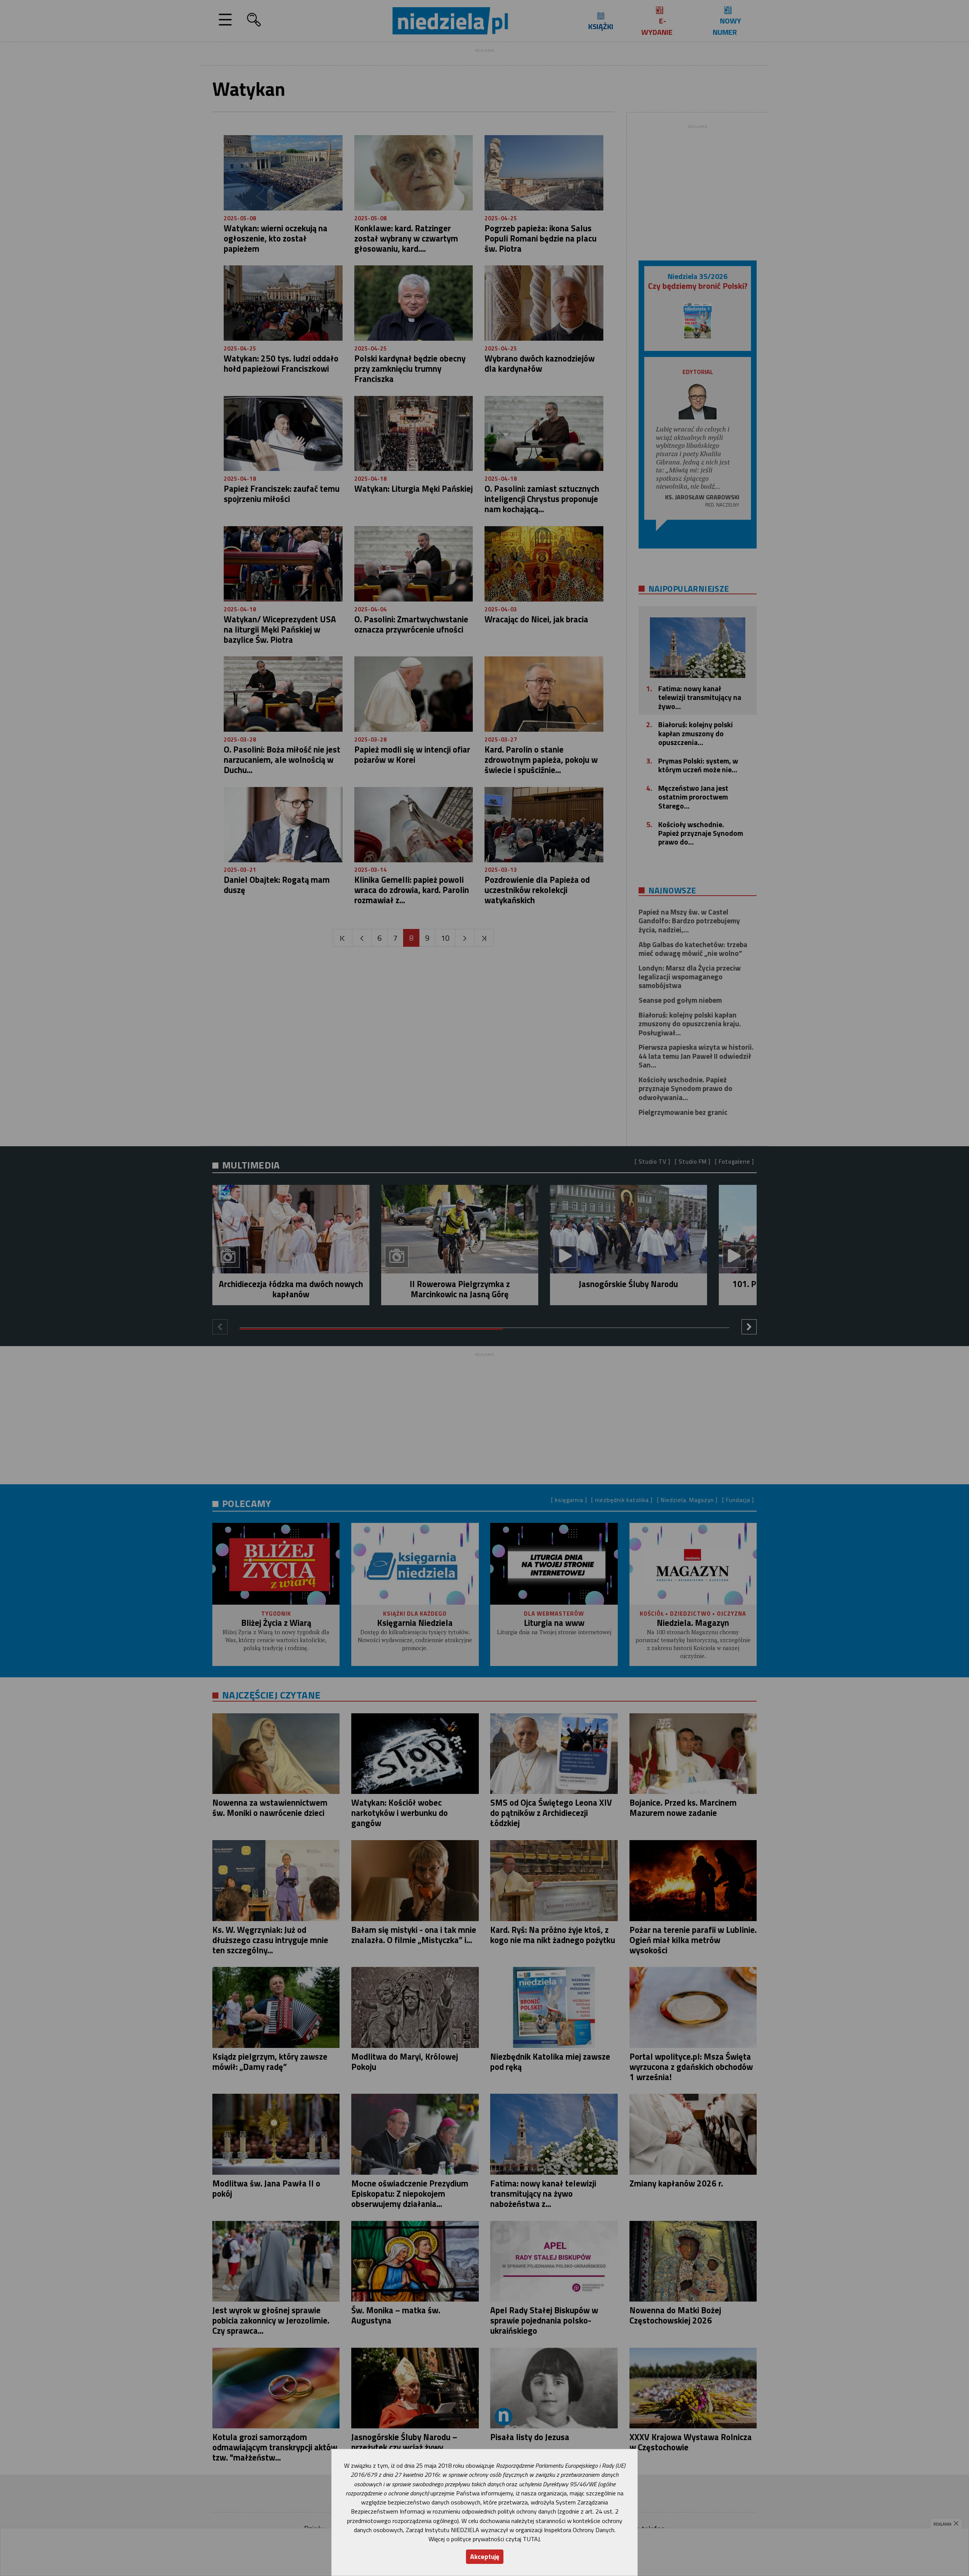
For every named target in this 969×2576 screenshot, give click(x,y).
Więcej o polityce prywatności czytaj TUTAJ (484, 2539)
